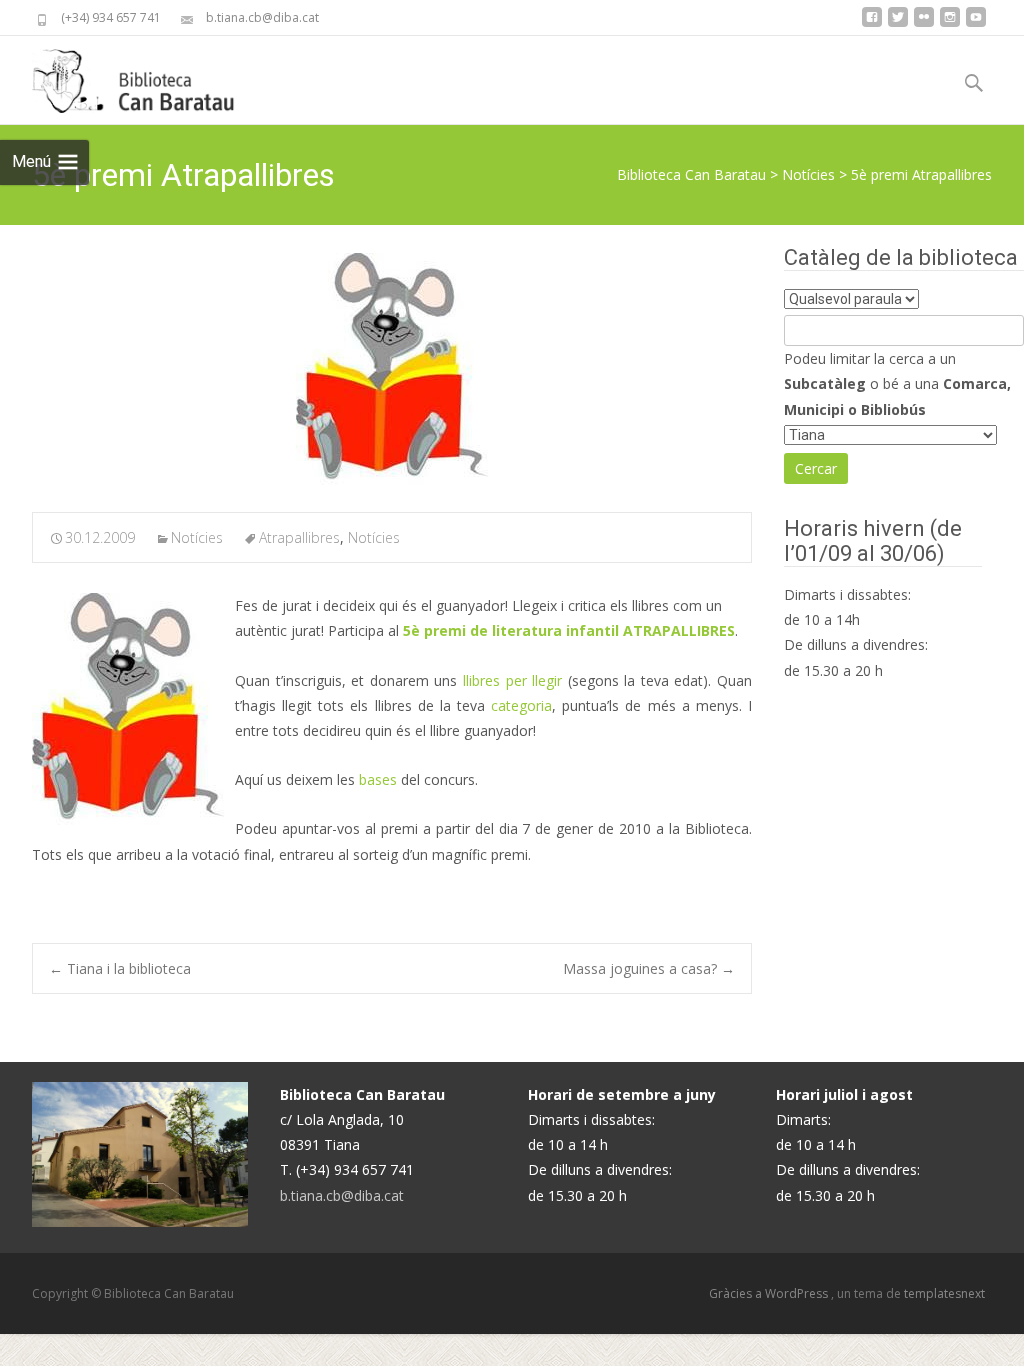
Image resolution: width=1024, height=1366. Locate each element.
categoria (521, 705)
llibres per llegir (512, 680)
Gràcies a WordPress (770, 1293)
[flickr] (924, 24)
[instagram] (950, 24)
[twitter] (898, 24)
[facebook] (872, 24)
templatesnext (944, 1293)
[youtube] (976, 24)
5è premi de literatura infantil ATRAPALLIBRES (569, 630)
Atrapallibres (299, 537)
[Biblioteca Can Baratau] (144, 76)
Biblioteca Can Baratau (691, 174)
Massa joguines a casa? (649, 968)
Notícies (808, 174)
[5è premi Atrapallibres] (392, 369)
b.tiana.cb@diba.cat (342, 1195)
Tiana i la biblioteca (120, 968)
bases (378, 779)
